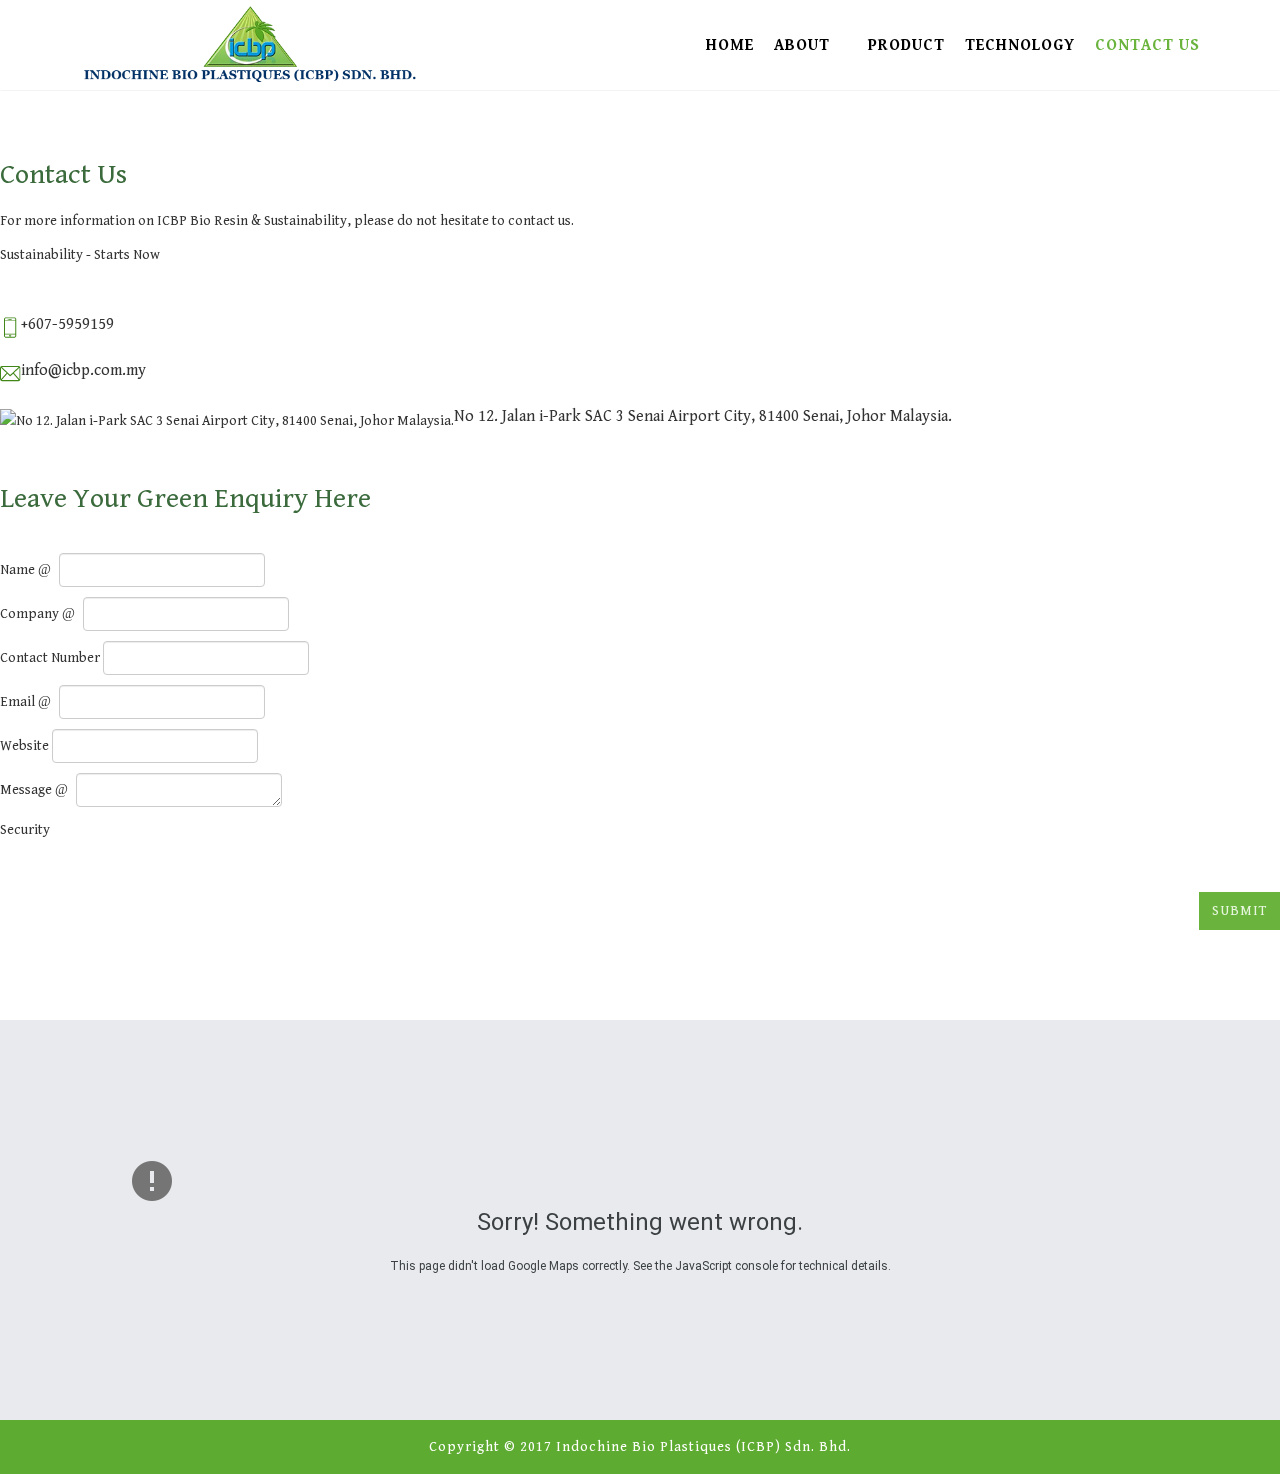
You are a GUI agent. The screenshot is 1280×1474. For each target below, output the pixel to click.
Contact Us (1147, 45)
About (802, 45)
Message (27, 790)
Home (730, 45)
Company (31, 614)
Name (19, 570)
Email (19, 702)
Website (24, 746)
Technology (1020, 45)
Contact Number (50, 658)
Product (906, 45)
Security (25, 830)
